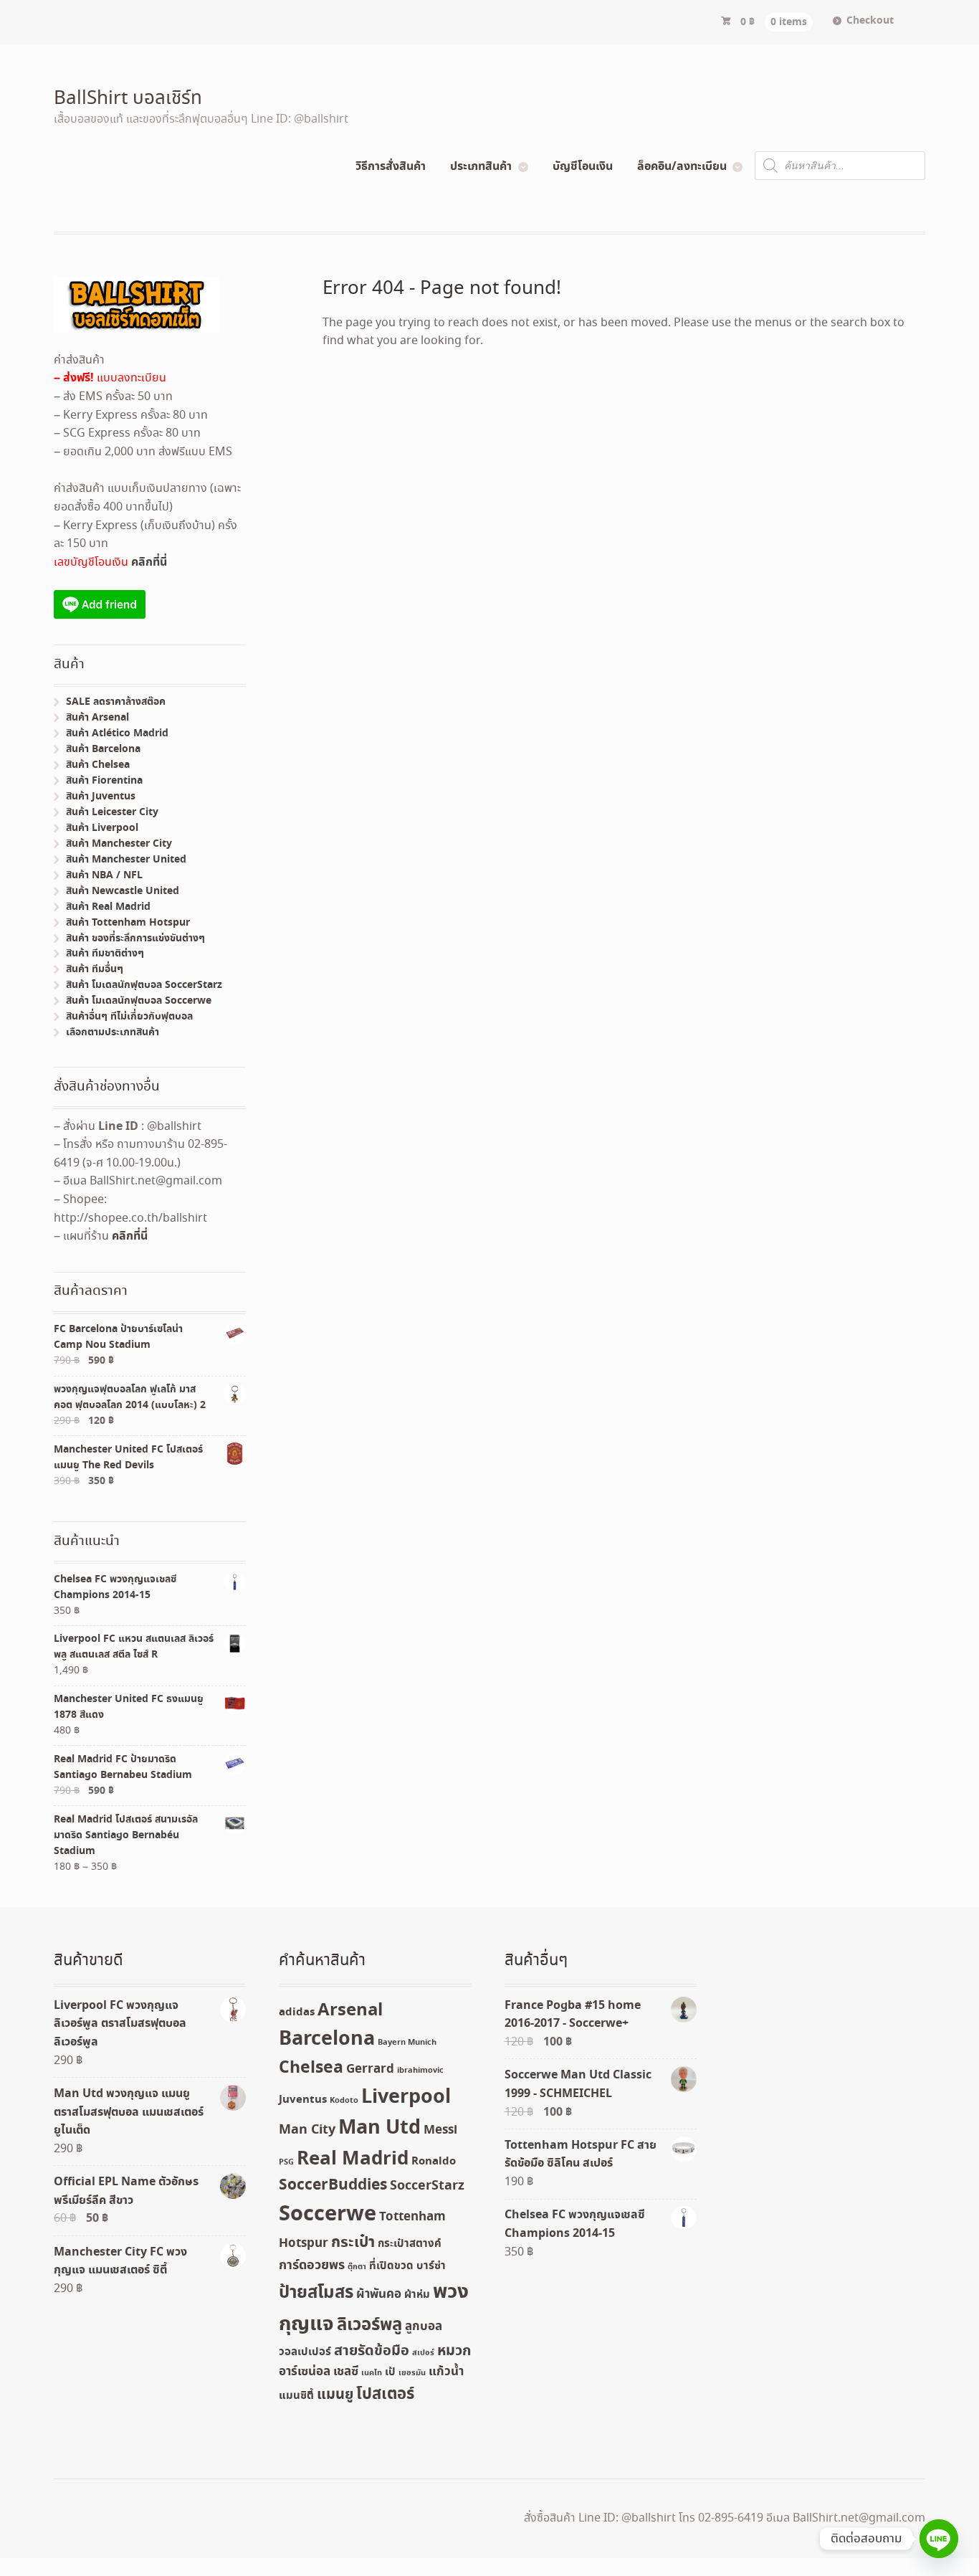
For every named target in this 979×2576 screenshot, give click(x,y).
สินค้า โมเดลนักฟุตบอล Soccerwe (139, 1001)
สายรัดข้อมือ (372, 2351)
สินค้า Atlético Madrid (117, 733)
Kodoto (344, 2101)
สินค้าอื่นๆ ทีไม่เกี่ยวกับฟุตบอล (129, 1017)
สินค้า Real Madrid (108, 907)
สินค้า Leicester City (112, 812)
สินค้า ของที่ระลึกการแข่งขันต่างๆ (135, 938)
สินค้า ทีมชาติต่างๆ (105, 954)
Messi (440, 2130)
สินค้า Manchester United (126, 860)
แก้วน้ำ (446, 2372)
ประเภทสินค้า (481, 166)
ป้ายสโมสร (316, 2293)
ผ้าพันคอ (379, 2295)
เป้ (390, 2372)
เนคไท (372, 2373)
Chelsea (311, 2068)
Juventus (303, 2100)
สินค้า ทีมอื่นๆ (95, 969)
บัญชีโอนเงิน (583, 166)
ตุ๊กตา (357, 2267)
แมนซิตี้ (296, 2396)
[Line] (939, 2539)
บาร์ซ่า (431, 2266)
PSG (286, 2162)
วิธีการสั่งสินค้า (391, 166)
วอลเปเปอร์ (305, 2352)
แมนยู (335, 2395)
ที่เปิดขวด (391, 2266)
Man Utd (379, 2128)
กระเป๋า (353, 2243)
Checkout (870, 21)
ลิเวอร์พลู (369, 2325)
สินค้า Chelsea (98, 765)
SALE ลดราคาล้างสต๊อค (116, 702)
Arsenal (350, 2010)
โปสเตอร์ (385, 2395)
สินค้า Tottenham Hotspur (128, 923)
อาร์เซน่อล (305, 2372)
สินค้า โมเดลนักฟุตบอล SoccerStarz (144, 985)
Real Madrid (353, 2159)
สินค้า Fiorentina (104, 781)
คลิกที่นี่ (149, 562)
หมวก (454, 2351)
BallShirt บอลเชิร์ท (128, 99)
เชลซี (346, 2372)
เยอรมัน (412, 2373)
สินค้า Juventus (101, 797)
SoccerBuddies (333, 2186)
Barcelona (327, 2039)
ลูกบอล (424, 2327)
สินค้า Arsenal (97, 718)
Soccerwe (328, 2215)
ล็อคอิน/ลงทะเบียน (682, 166)
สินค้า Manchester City (119, 844)
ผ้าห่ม (417, 2295)
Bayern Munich (407, 2043)
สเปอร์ (423, 2353)
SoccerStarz (427, 2186)
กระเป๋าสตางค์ (410, 2244)
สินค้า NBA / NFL (104, 875)
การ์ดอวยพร (312, 2266)
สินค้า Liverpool (102, 828)
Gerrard (370, 2069)
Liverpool (406, 2097)
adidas (297, 2012)
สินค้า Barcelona (103, 749)
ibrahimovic (420, 2071)
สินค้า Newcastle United (123, 891)
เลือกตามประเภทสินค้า (113, 1032)
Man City (307, 2130)
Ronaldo (434, 2162)
